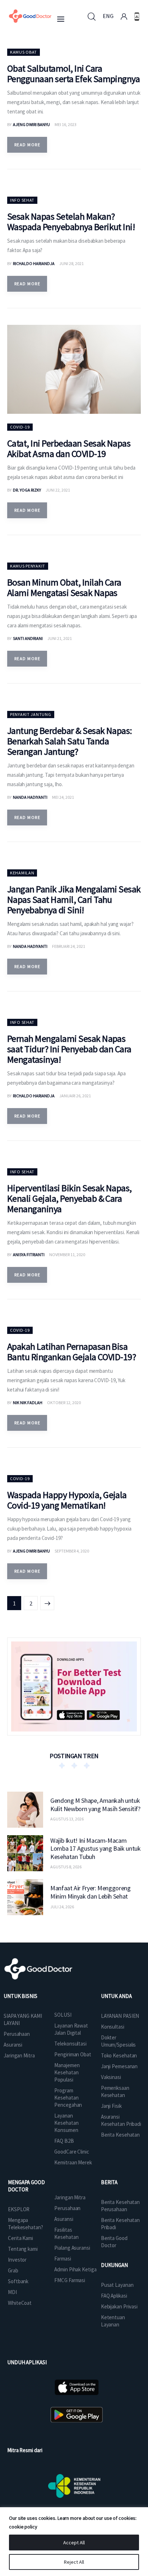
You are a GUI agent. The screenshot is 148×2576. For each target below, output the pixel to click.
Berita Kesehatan (120, 2135)
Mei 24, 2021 (63, 797)
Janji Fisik (111, 2106)
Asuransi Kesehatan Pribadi (121, 2120)
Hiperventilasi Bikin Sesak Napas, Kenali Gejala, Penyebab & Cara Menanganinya (70, 1198)
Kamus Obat (24, 52)
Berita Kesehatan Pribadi (120, 2224)
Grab (13, 2270)
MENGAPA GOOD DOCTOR (26, 2186)
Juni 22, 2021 (58, 490)
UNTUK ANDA (116, 1996)
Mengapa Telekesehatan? (26, 2224)
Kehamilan (22, 873)
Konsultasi (113, 2027)
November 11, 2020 (67, 1255)
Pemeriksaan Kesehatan (115, 2091)
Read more (27, 145)
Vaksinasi (111, 2077)
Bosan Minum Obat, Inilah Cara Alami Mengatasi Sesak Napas (64, 587)
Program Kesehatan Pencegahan (68, 2098)
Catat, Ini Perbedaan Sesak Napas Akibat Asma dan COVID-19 (69, 448)
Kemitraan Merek (73, 2162)
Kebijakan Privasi (119, 2306)
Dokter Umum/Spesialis (119, 2041)
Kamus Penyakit (28, 566)
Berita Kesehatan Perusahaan (120, 2206)
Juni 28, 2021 (71, 263)
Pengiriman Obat (73, 2054)
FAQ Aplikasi (114, 2296)
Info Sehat (22, 200)
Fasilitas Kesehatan (66, 2233)
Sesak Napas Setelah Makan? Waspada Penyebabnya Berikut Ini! (71, 221)
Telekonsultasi (70, 2044)
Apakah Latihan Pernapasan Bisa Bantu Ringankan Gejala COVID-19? (71, 1352)
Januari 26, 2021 (75, 1096)
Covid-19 (20, 427)
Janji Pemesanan (119, 2066)
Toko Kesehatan (119, 2055)
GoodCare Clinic (72, 2152)
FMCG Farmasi (70, 2280)
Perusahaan (17, 2034)
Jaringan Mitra (19, 2055)
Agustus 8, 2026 (66, 1867)
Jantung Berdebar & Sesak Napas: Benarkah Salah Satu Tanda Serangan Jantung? (70, 741)
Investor (17, 2260)
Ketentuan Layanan (113, 2321)
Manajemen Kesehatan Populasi (67, 2072)
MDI (12, 2292)
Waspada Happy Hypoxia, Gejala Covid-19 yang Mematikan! (67, 1500)
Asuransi (13, 2045)
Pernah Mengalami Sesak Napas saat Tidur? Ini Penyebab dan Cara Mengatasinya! (69, 1049)
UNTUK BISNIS (20, 1996)
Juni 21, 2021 (60, 638)
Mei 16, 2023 (66, 124)
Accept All (74, 2543)
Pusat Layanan (117, 2285)
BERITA (109, 2182)
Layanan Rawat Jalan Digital (71, 2029)
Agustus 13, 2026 (67, 1819)
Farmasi (63, 2259)
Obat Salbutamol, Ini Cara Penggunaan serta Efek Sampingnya (73, 73)
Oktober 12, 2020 (64, 1403)
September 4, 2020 (72, 1551)
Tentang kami (23, 2249)
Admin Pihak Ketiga (75, 2269)
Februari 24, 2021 (69, 946)
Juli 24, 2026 (62, 1907)
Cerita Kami (20, 2238)
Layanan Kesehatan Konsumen (66, 2123)
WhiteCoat (20, 2303)
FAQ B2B (64, 2141)
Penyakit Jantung (31, 714)
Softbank (18, 2281)
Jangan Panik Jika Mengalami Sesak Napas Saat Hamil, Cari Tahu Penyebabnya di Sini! (74, 899)
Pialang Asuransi (72, 2248)
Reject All (74, 2562)
